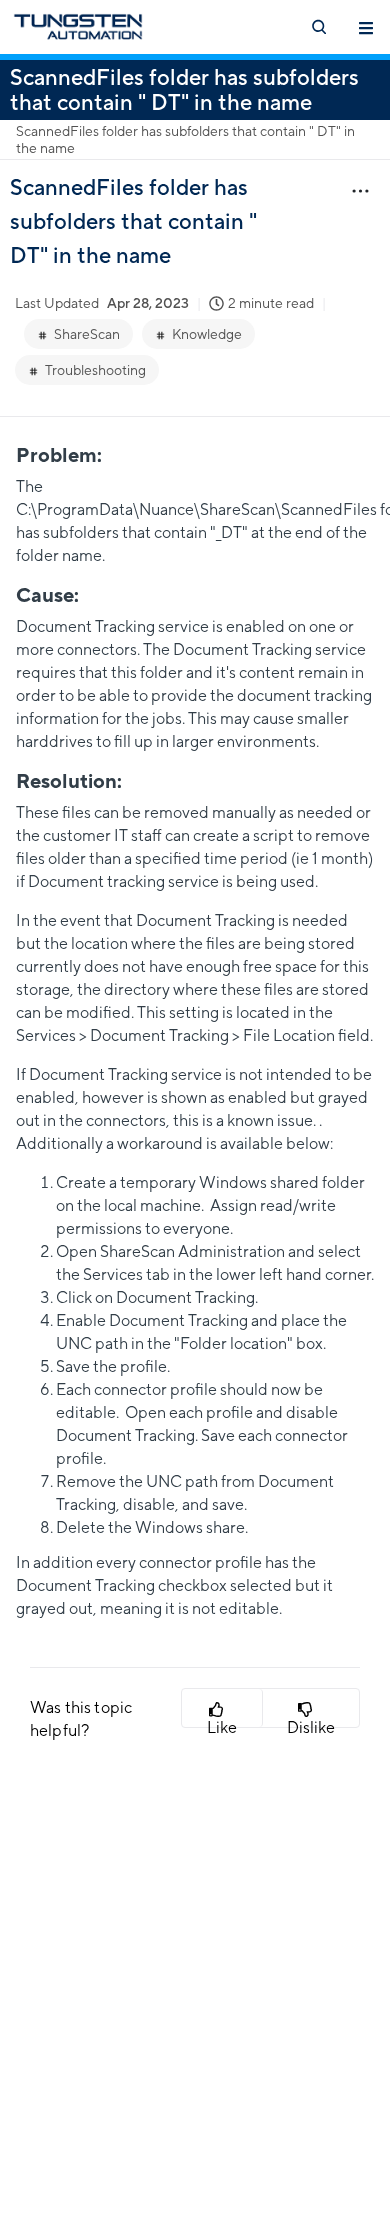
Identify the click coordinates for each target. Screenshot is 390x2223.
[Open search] (318, 27)
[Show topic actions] (360, 190)
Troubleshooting (95, 370)
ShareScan (87, 334)
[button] (222, 1708)
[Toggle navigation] (366, 27)
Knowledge (207, 334)
